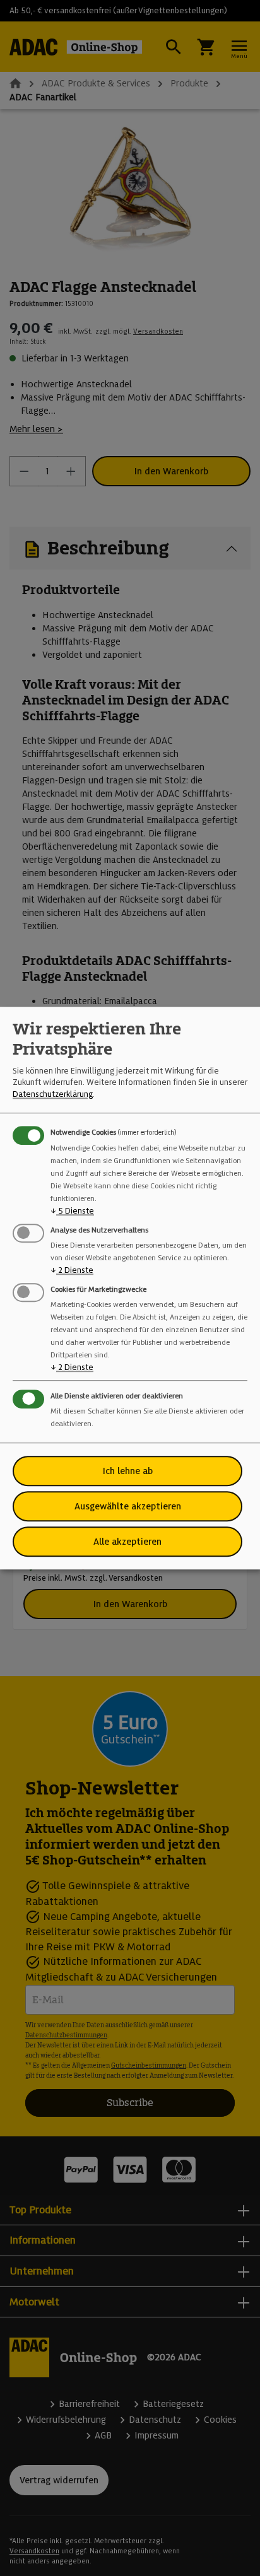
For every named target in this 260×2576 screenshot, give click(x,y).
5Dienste (72, 1211)
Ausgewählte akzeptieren (128, 1506)
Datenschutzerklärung (53, 1094)
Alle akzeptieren (127, 1542)
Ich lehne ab (128, 1471)
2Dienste (72, 1270)
